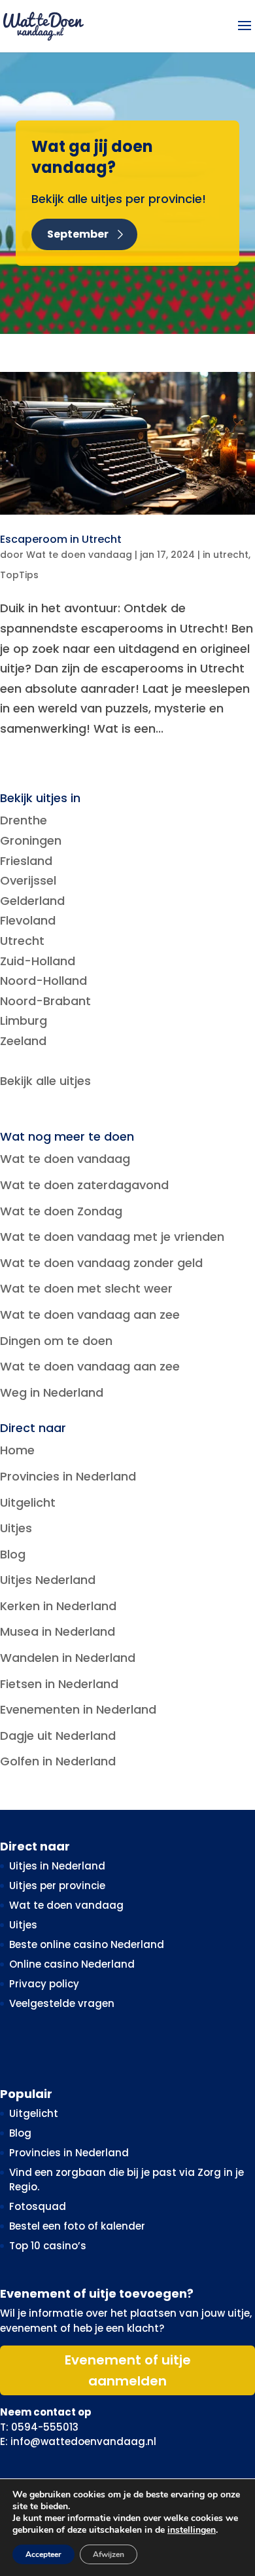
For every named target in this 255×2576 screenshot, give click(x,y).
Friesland (26, 861)
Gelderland (32, 901)
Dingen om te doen (56, 1341)
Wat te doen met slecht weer (86, 1288)
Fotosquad (38, 2206)
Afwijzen (109, 2554)
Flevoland (28, 920)
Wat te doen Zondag (61, 1211)
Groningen (31, 840)
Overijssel (28, 880)
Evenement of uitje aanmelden (128, 2370)
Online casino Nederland (72, 1964)
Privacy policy (44, 1984)
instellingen (192, 2530)
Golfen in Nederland (58, 1761)
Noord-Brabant (45, 1001)
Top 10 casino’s (48, 2246)
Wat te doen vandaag (79, 555)
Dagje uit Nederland (58, 1736)
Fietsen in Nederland (59, 1684)
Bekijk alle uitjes (45, 1081)
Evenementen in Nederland (78, 1709)
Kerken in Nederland (58, 1606)
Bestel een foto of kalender (77, 2226)
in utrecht (226, 555)
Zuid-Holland (38, 961)
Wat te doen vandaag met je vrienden (112, 1237)
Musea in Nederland (58, 1631)
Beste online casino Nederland (87, 1944)
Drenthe (24, 820)
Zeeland (23, 1041)
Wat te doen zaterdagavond (84, 1185)
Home (17, 1450)
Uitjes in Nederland (57, 1866)
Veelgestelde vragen (62, 2003)
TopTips (19, 575)
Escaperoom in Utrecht (61, 539)
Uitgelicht (28, 1502)
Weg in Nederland (52, 1392)
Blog (13, 1554)
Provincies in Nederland (68, 1476)
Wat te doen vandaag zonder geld (101, 1263)
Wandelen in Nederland (68, 1658)
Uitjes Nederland (48, 1580)
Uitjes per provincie (57, 1886)
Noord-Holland (43, 981)
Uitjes (16, 1528)
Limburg (24, 1021)
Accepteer (43, 2554)
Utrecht (22, 941)
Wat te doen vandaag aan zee (90, 1315)
